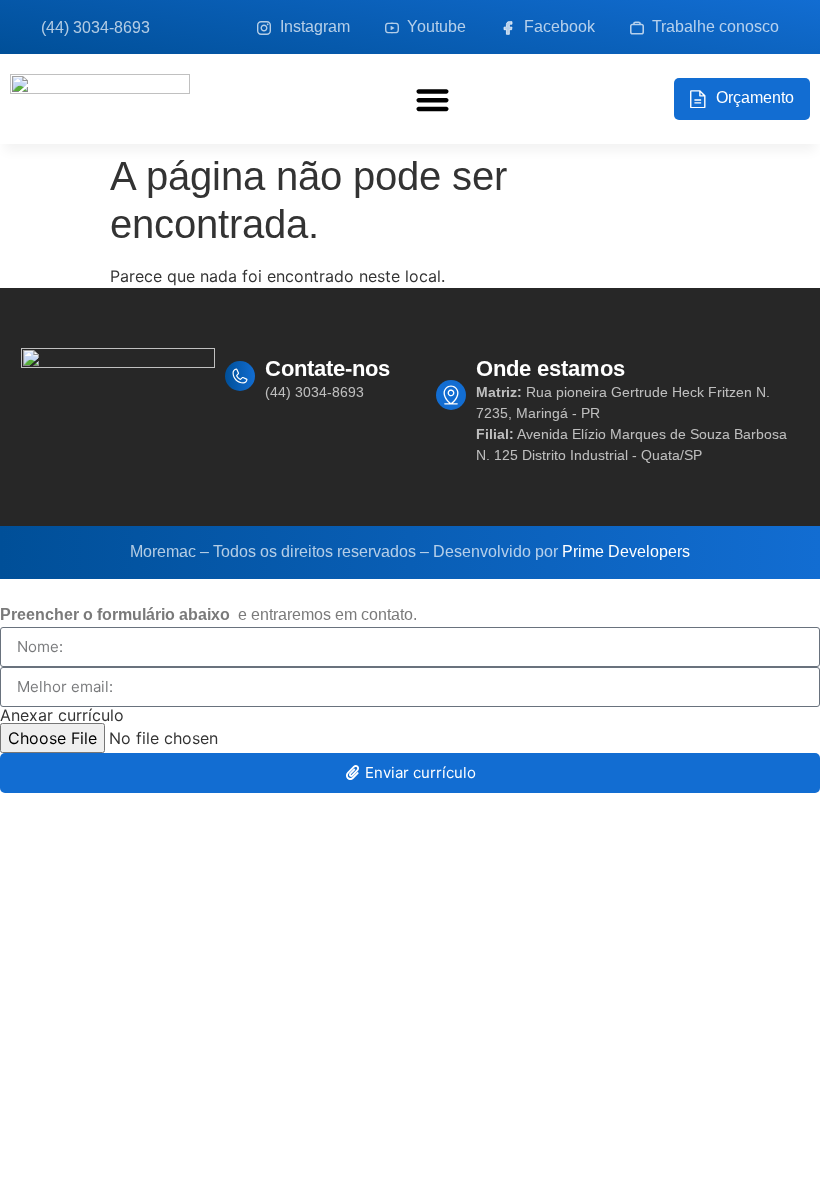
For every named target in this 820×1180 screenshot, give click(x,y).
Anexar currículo (62, 715)
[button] (432, 99)
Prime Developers (626, 551)
